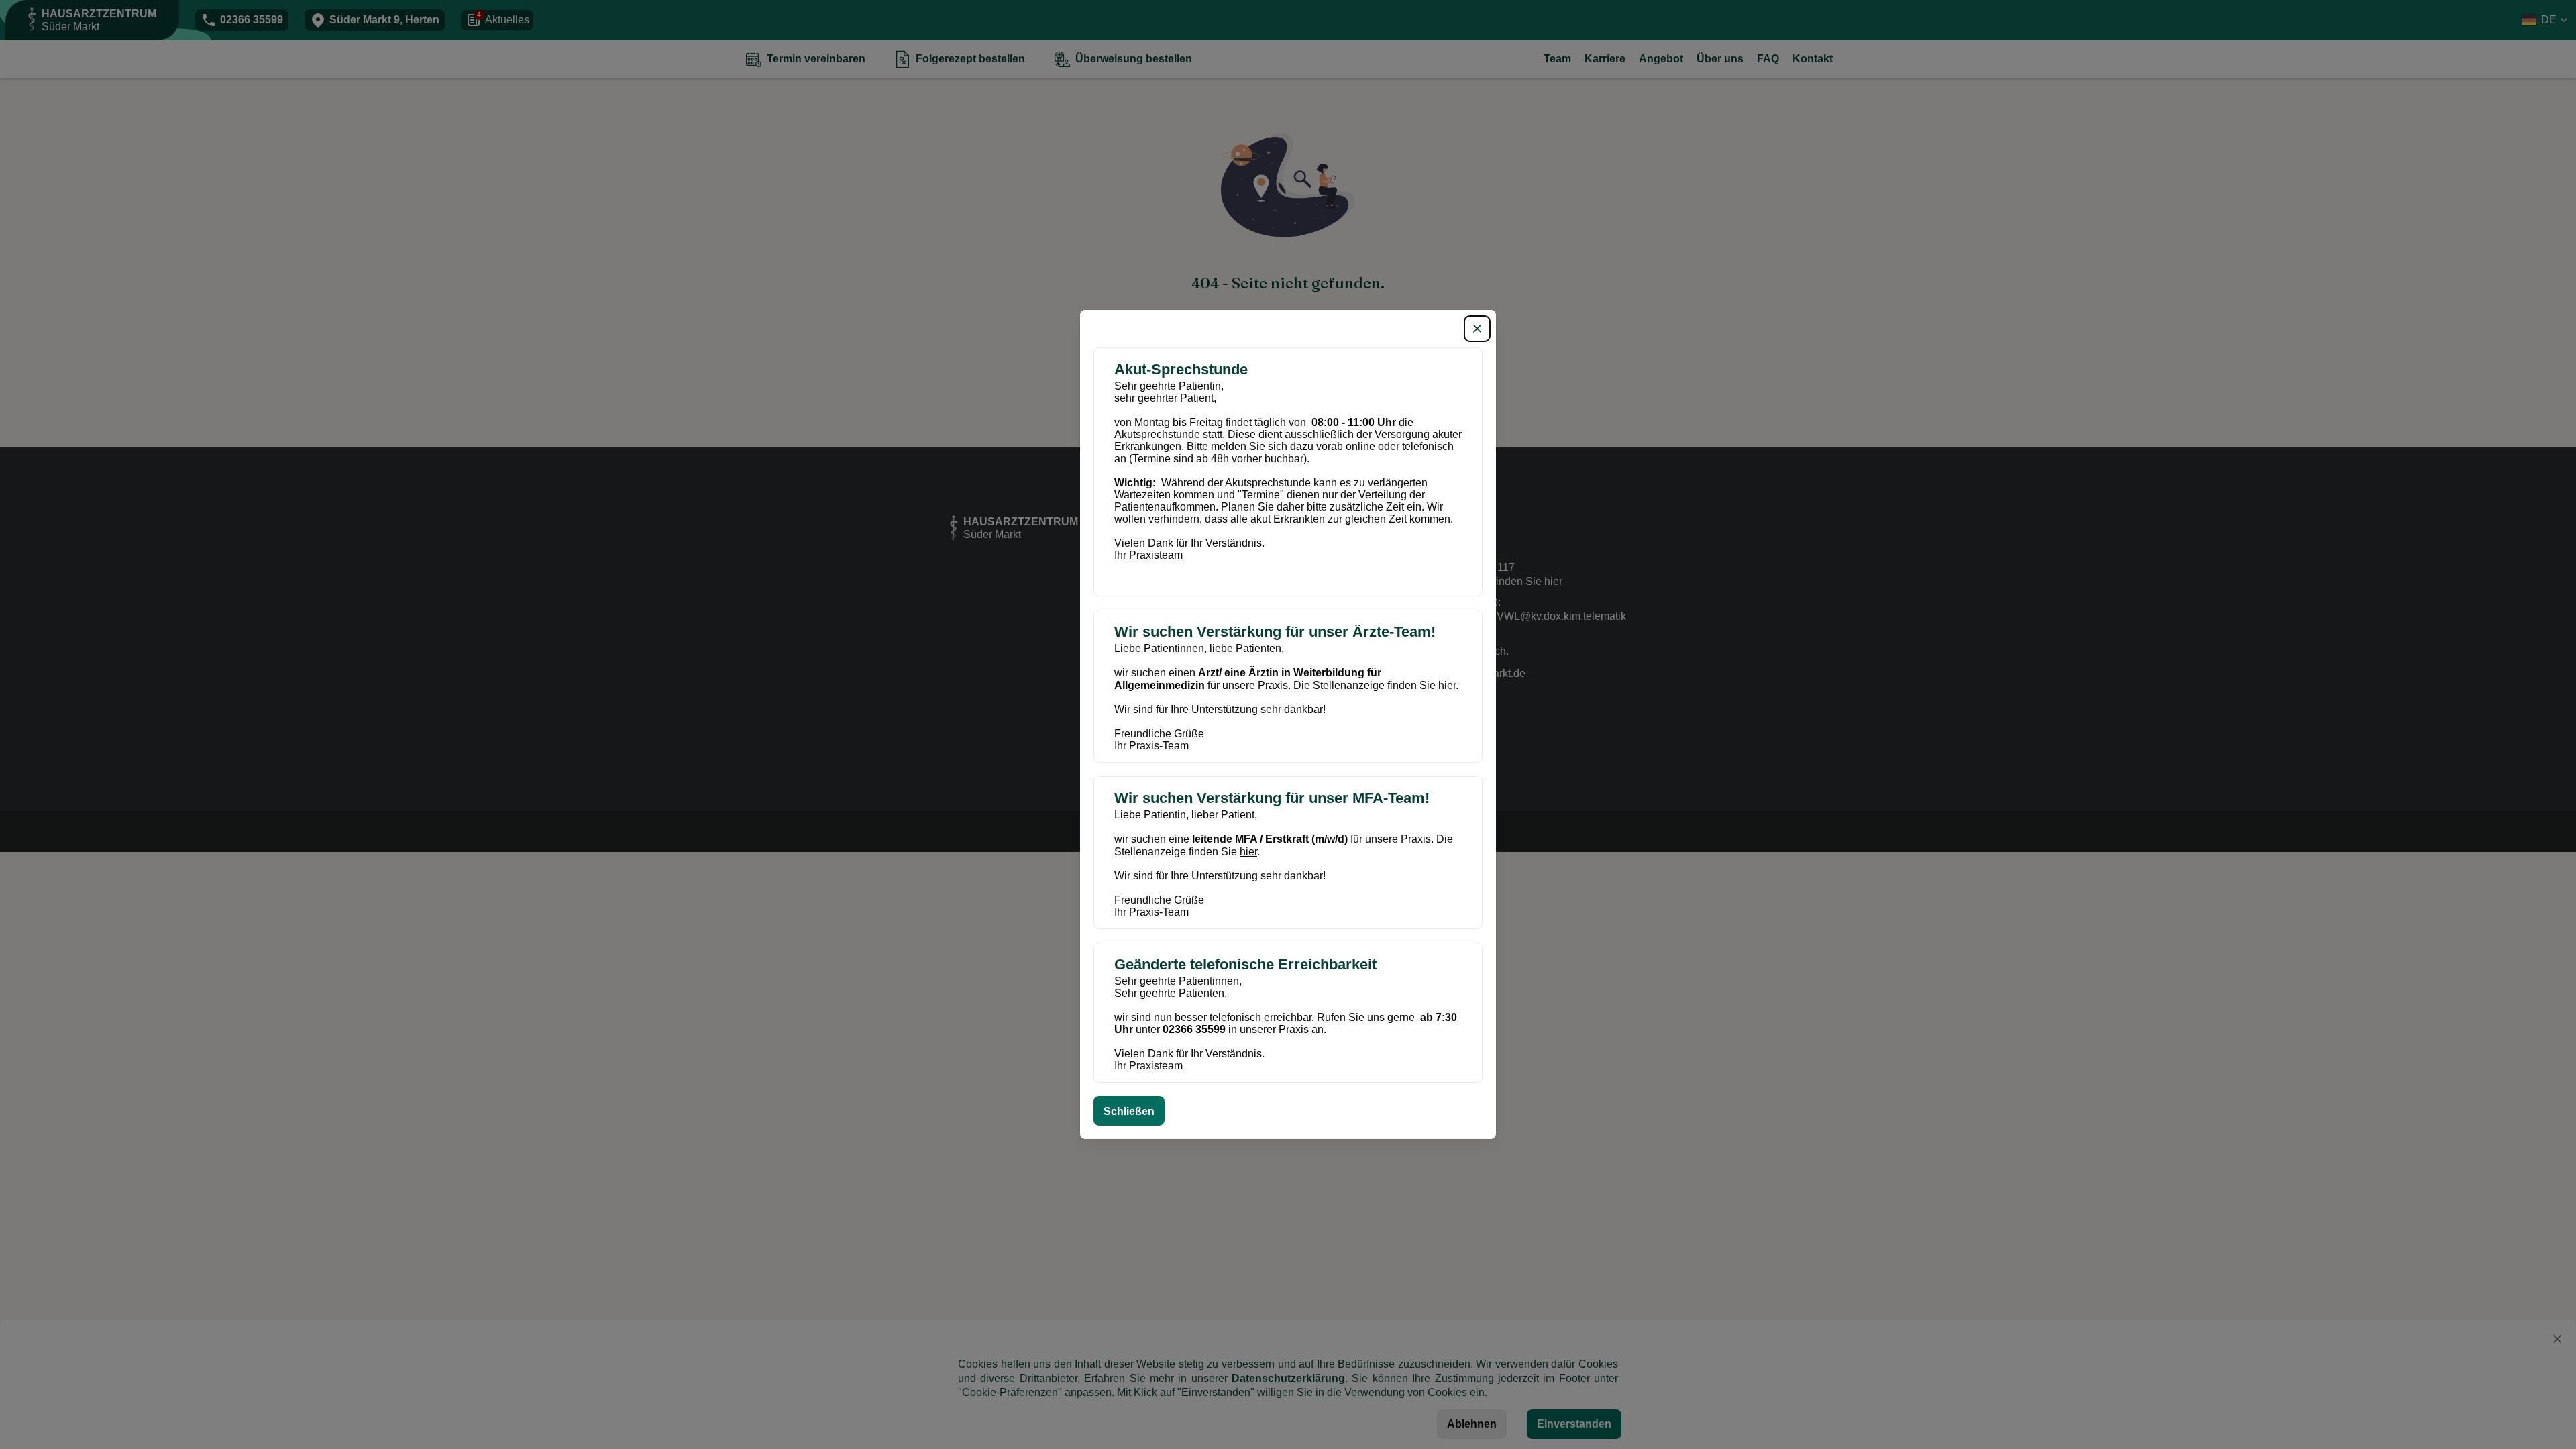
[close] (1477, 329)
